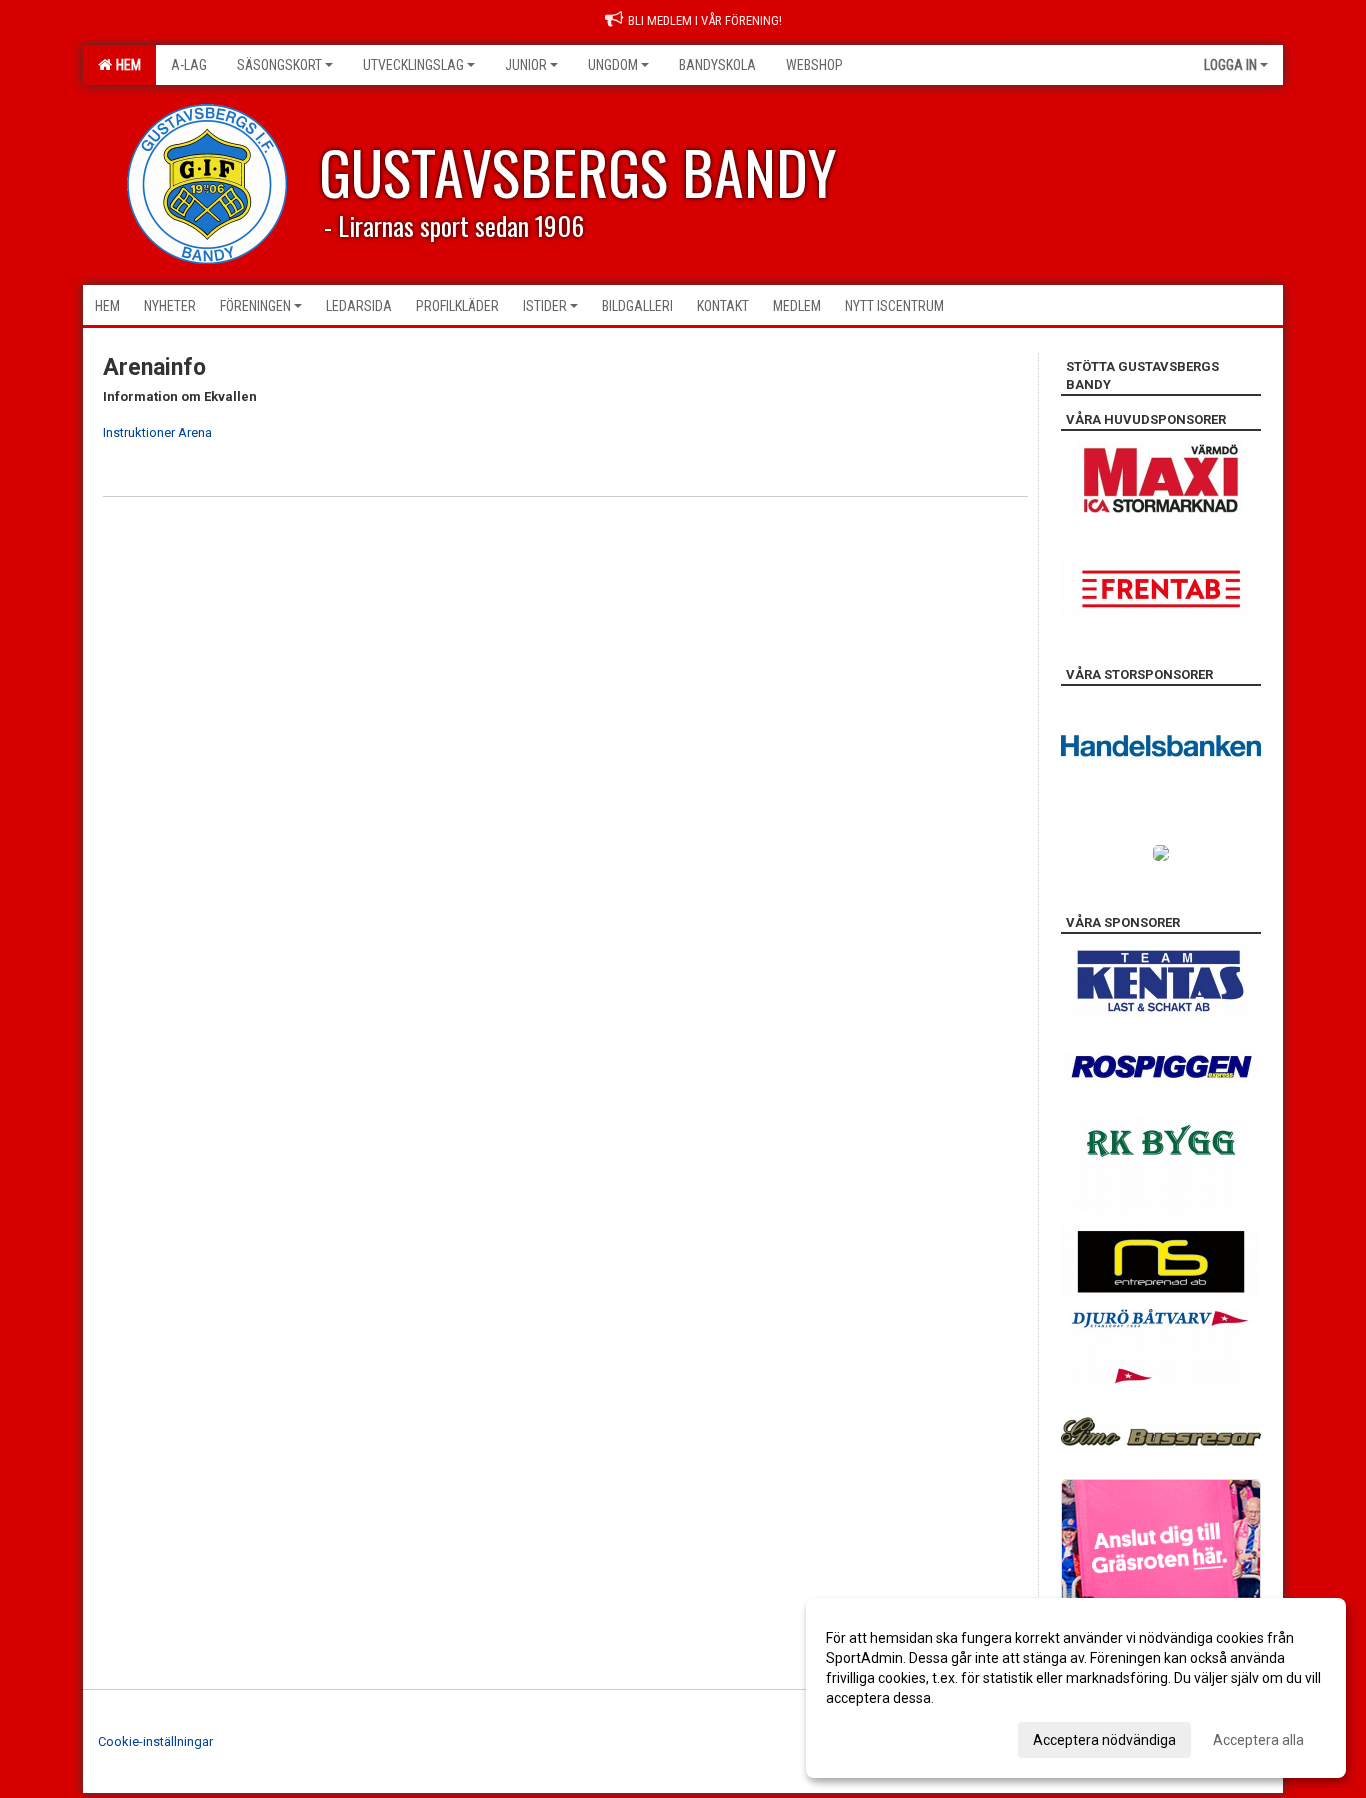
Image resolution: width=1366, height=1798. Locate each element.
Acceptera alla (1258, 1740)
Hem (125, 65)
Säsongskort (279, 65)
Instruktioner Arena (159, 432)
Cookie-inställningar (155, 1741)
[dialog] (1076, 1688)
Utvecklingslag (413, 65)
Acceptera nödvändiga (1104, 1740)
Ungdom (613, 65)
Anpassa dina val (879, 1737)
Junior (526, 65)
